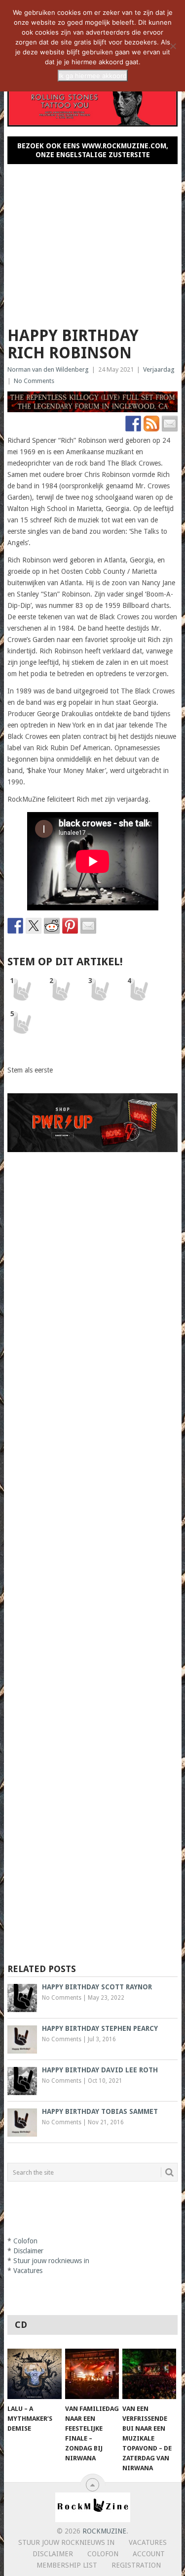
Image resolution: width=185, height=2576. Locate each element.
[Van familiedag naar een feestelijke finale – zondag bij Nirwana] (92, 2374)
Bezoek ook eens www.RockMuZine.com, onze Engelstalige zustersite (93, 150)
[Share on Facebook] (15, 926)
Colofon (25, 2241)
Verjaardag (159, 369)
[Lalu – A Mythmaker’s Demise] (34, 2374)
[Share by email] (88, 926)
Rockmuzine (104, 2531)
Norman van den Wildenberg (48, 369)
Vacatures (28, 2271)
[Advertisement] (93, 241)
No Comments (34, 381)
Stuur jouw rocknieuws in (51, 2261)
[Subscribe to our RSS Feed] (151, 424)
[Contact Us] (170, 424)
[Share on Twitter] (34, 926)
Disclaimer (28, 2251)
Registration (136, 2565)
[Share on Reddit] (52, 926)
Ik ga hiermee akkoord (93, 76)
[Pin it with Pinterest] (70, 926)
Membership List (67, 2565)
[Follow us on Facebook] (133, 424)
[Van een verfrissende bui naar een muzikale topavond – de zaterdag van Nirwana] (149, 2374)
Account (149, 2554)
